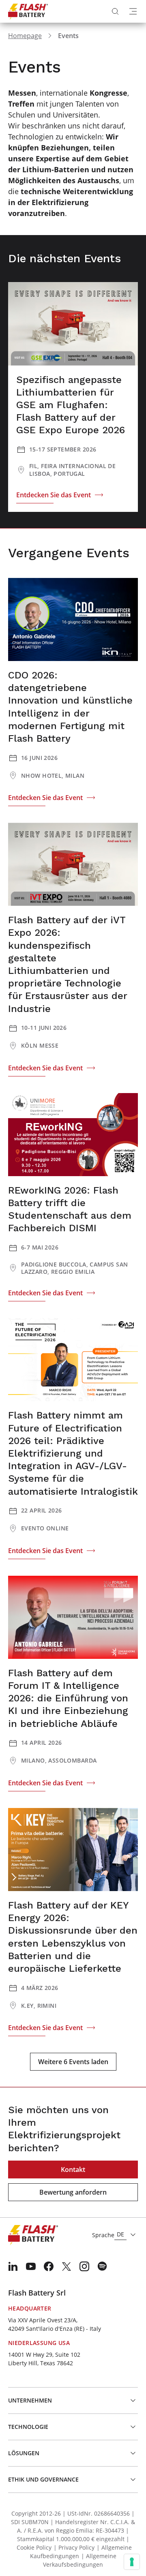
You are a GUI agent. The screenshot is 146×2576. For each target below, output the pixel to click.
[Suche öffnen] (115, 11)
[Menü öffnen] (133, 11)
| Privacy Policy (74, 2547)
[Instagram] (84, 2266)
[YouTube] (31, 2266)
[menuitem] (13, 2266)
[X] (67, 2266)
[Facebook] (49, 2266)
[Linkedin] (13, 2266)
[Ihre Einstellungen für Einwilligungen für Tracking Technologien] (132, 2562)
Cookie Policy (34, 2547)
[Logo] (28, 11)
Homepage (25, 36)
